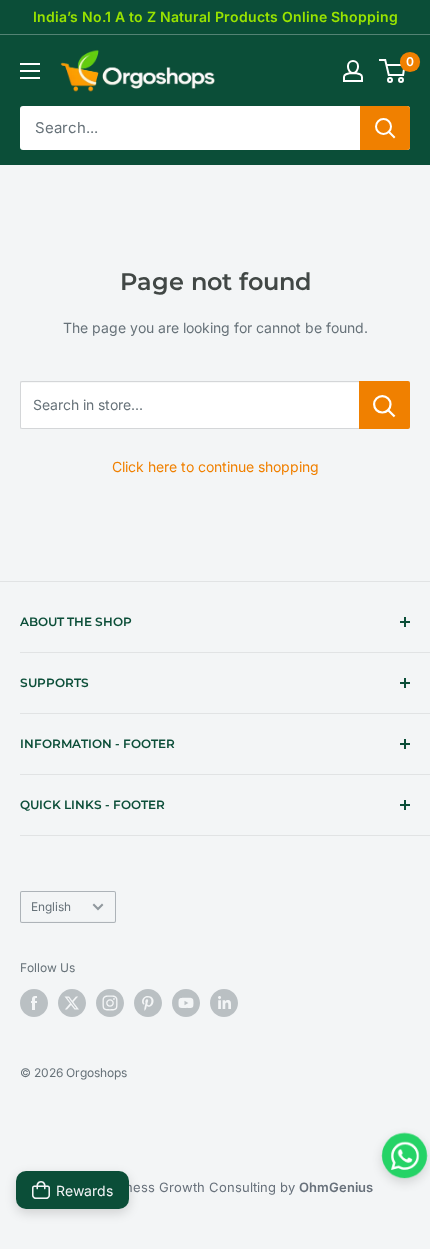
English (51, 906)
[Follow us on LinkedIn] (224, 1003)
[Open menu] (30, 71)
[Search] (385, 128)
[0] (393, 71)
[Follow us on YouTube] (186, 1003)
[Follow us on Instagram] (110, 1003)
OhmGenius (336, 1187)
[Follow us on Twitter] (72, 1003)
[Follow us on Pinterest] (148, 1003)
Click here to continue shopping (215, 466)
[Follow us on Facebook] (34, 1003)
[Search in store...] (384, 405)
